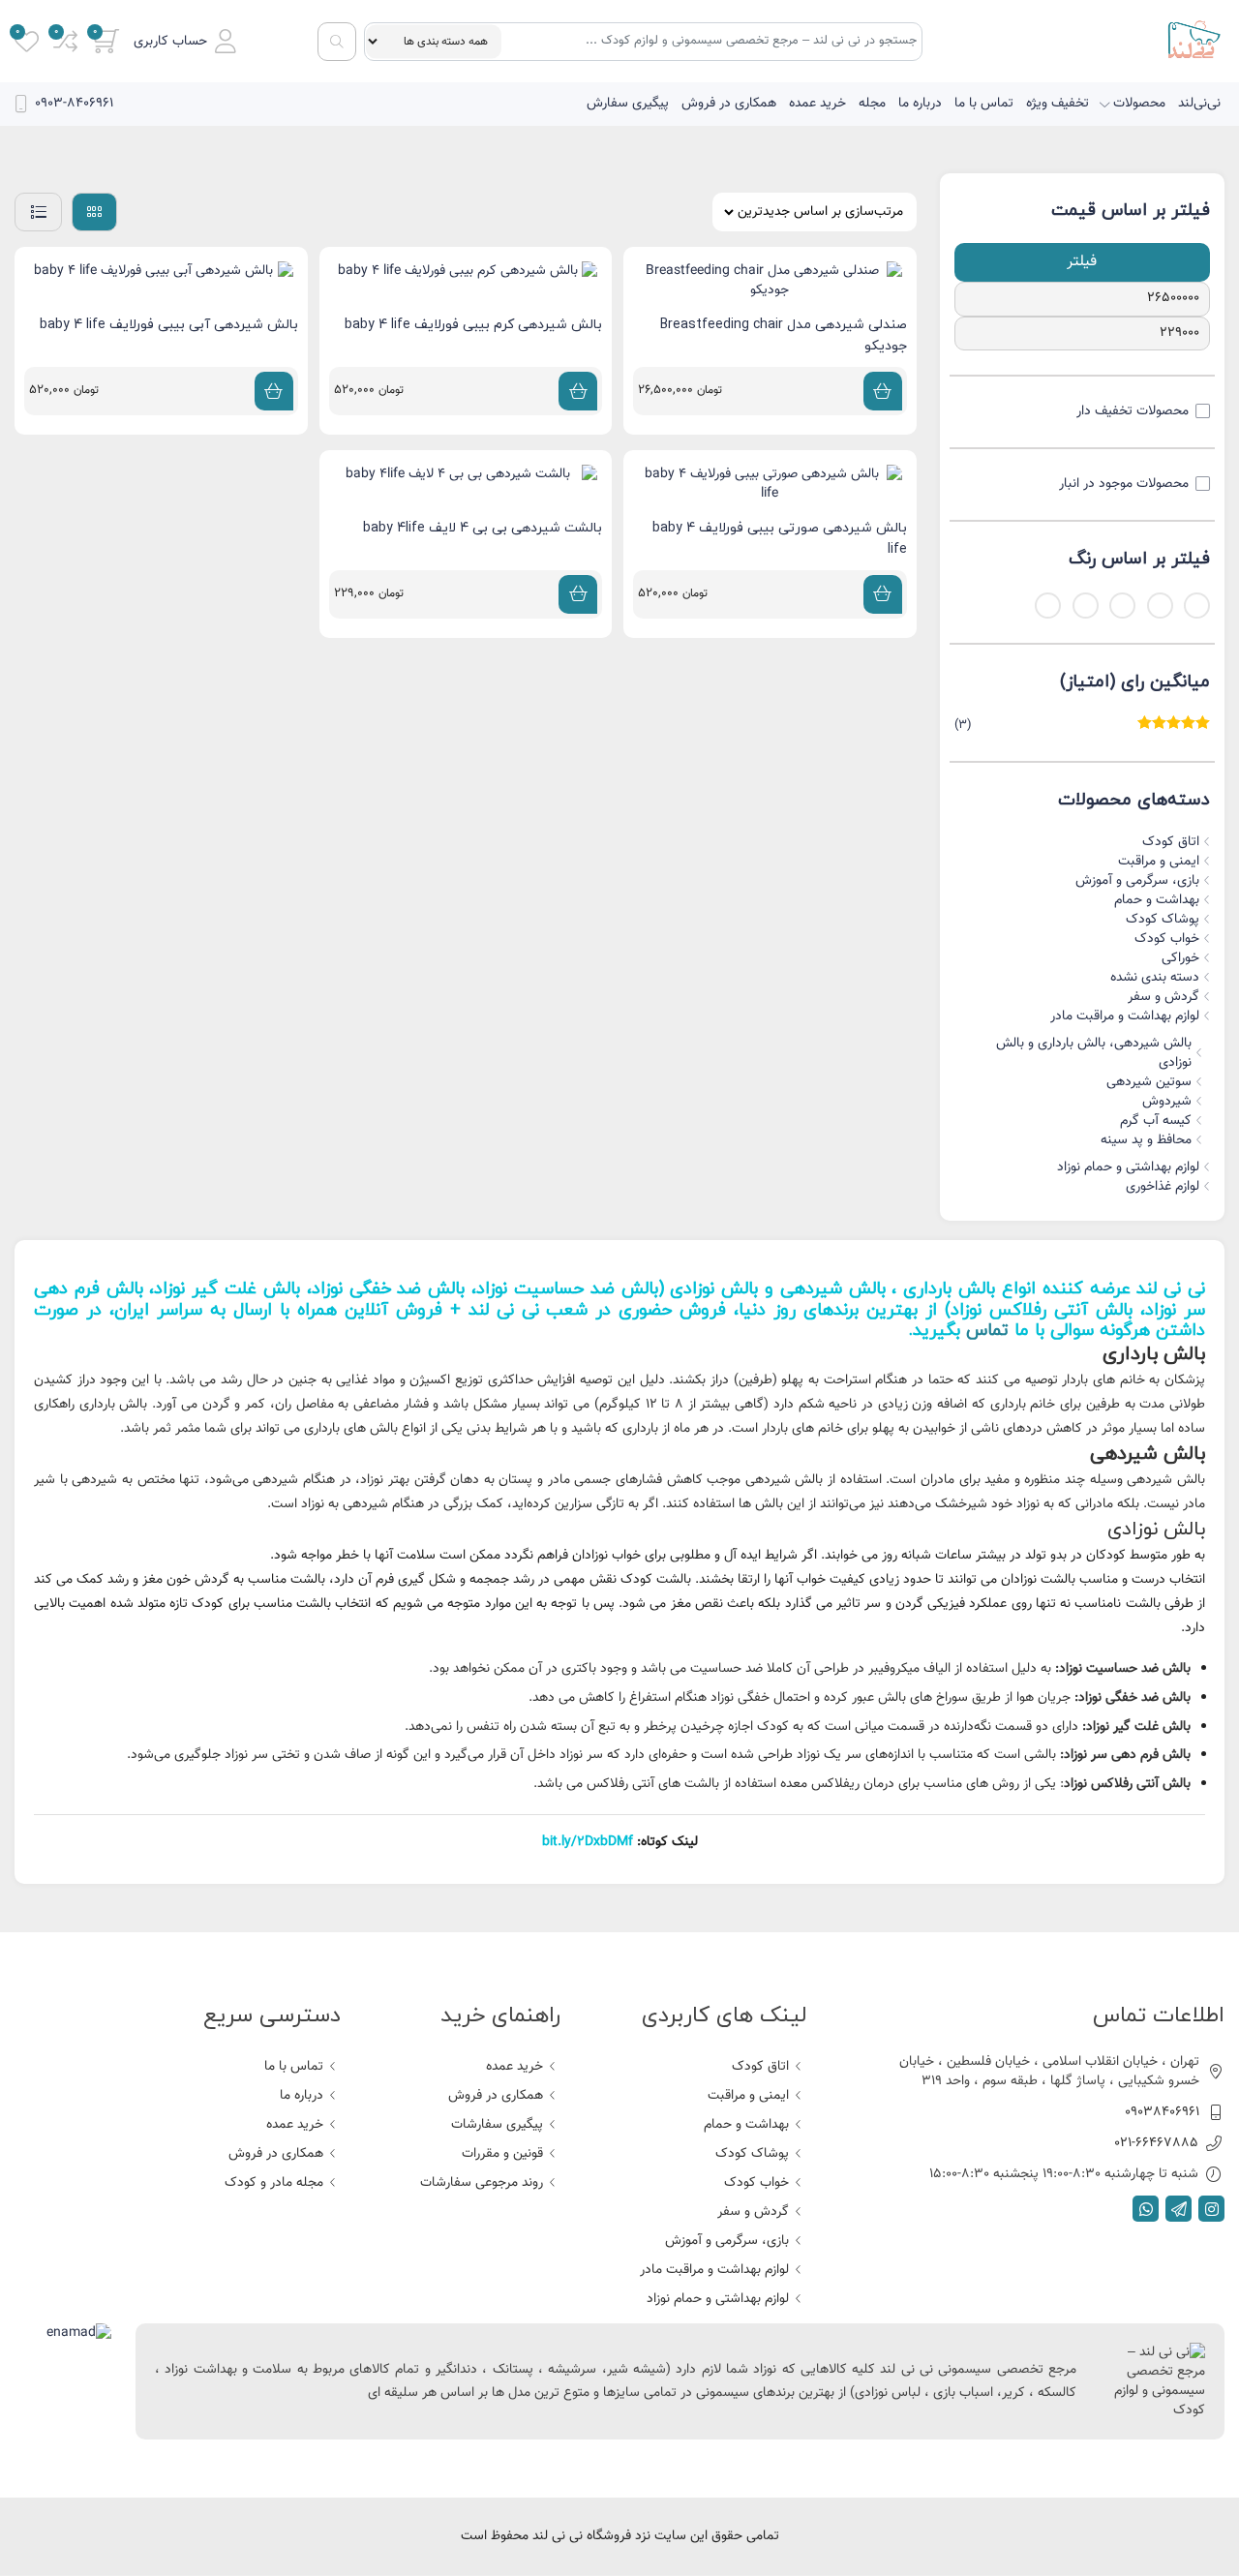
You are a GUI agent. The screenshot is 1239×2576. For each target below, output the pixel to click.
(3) (1083, 726)
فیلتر (1082, 262)
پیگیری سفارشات (497, 2125)
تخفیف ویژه (1058, 104)
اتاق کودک (1171, 842)
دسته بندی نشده (1155, 978)
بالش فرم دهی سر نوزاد (1127, 1755)
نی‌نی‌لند (1199, 104)
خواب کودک (1167, 939)
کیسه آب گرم (1156, 1121)
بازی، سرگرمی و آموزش (1137, 881)
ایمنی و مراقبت (1159, 862)
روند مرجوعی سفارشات (482, 2183)
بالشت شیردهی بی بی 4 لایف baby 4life (483, 528)
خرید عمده (817, 104)
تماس (987, 1331)
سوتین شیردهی (1149, 1082)
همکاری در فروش (729, 104)
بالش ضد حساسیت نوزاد (567, 1289)
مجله (872, 104)
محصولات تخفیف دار (1133, 411)
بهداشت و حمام (1157, 900)
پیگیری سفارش (628, 104)
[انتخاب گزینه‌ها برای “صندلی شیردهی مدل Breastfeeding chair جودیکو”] (883, 391)
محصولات (1139, 104)
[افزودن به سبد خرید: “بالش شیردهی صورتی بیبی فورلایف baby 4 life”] (883, 594)
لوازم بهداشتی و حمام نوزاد (1128, 1167)
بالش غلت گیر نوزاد (227, 1289)
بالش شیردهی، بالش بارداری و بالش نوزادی (1094, 1053)
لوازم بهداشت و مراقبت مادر (1125, 1016)
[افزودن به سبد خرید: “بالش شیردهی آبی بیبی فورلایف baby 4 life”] (274, 391)
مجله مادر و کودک (274, 2183)
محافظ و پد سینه (1146, 1140)
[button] (185, 41)
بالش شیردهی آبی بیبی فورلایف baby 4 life (169, 325)
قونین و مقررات (502, 2154)
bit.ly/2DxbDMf (588, 1842)
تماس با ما (984, 104)
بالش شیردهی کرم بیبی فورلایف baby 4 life (473, 325)
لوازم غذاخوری (1163, 1187)
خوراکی (1180, 958)
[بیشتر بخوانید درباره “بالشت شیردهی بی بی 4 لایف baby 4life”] (578, 594)
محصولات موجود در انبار (1124, 484)
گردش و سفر (1163, 997)
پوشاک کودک (1163, 920)
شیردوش (1167, 1102)
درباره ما (920, 104)
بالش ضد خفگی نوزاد (388, 1289)
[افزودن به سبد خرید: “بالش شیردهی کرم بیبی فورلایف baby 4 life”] (578, 391)
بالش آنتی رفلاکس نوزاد (1042, 1310)
